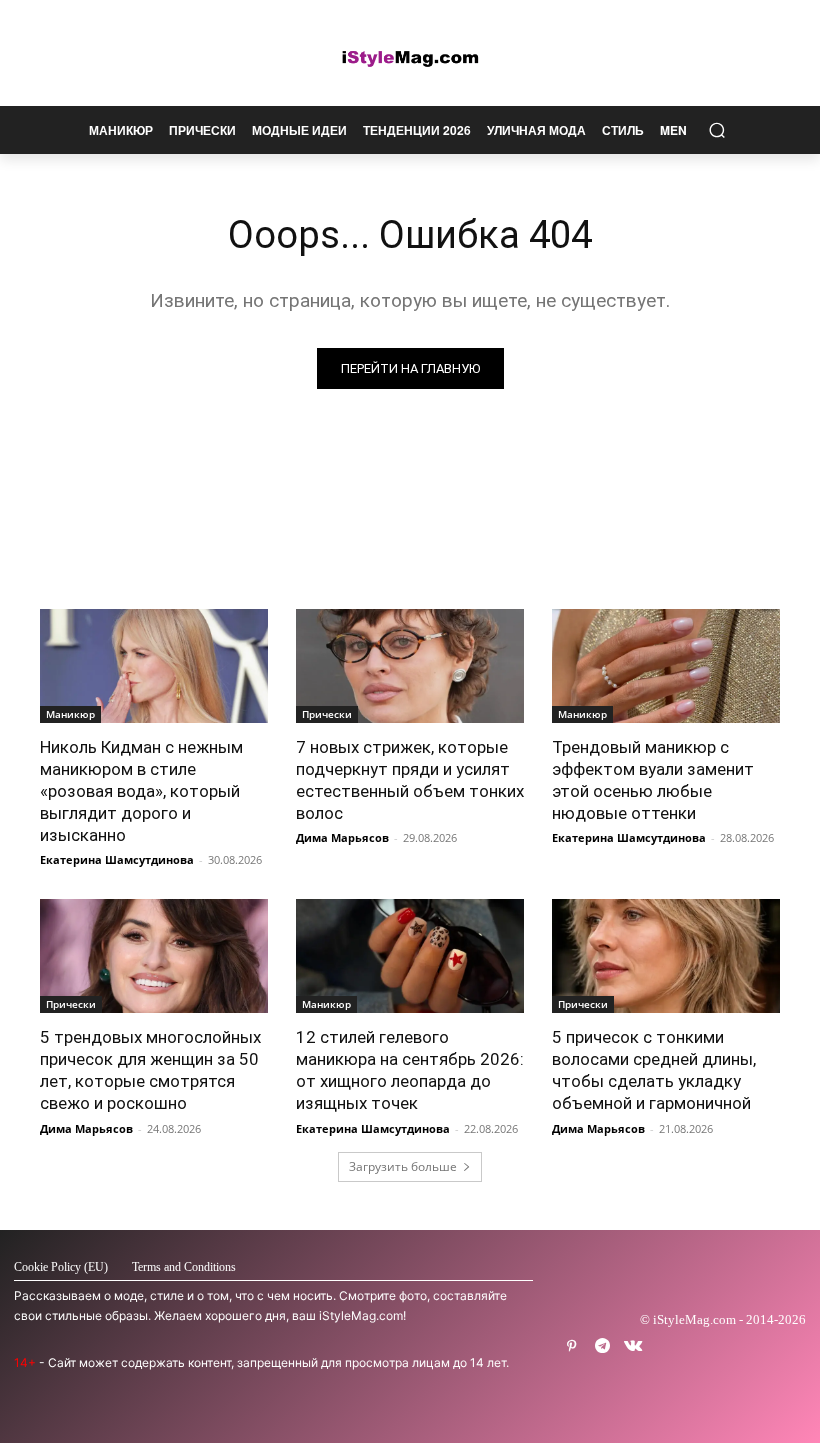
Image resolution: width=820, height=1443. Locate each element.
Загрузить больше (403, 1166)
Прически (327, 714)
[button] (716, 130)
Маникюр (70, 714)
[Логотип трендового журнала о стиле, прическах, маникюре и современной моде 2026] (410, 58)
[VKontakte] (633, 1346)
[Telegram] (602, 1346)
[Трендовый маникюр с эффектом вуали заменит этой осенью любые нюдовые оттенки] (666, 666)
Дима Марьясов (342, 837)
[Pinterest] (571, 1346)
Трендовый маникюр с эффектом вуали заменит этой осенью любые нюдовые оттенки (653, 780)
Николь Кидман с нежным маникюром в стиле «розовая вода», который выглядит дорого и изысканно (141, 791)
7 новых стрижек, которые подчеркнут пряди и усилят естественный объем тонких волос (410, 780)
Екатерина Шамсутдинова (117, 859)
